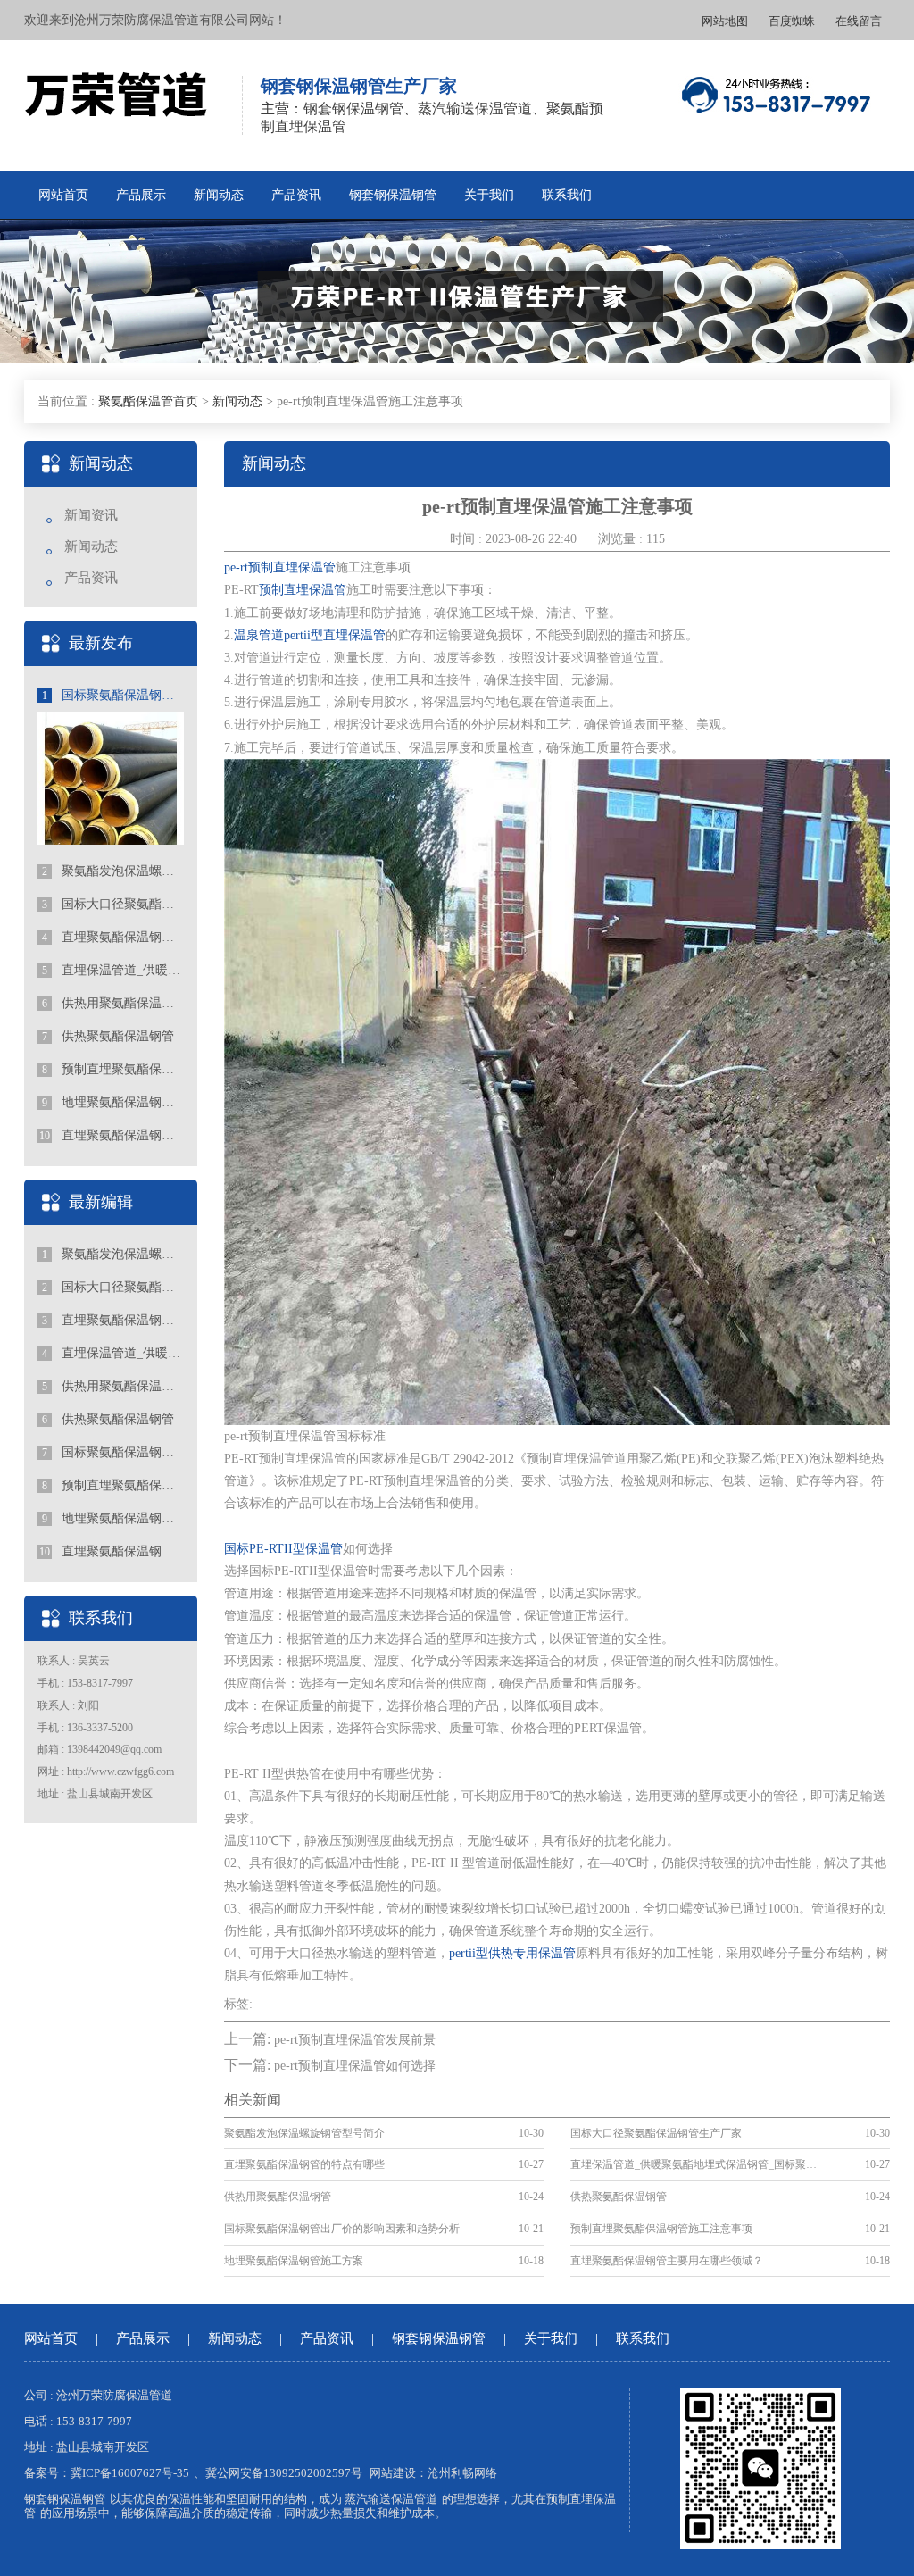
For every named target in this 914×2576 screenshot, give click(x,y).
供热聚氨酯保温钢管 (108, 1036)
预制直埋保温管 (303, 590)
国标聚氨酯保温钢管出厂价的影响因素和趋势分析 (113, 695)
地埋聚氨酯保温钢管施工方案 (113, 1102)
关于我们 (489, 195)
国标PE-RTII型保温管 (283, 1549)
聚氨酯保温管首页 (148, 401)
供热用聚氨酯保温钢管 (113, 1003)
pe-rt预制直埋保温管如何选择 (355, 2066)
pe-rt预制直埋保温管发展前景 (355, 2040)
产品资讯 (296, 195)
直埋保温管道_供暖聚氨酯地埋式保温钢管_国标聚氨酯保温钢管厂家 (113, 970)
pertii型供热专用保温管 (512, 1953)
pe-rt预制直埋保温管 (280, 567)
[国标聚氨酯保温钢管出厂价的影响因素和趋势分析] (111, 777)
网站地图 (725, 21)
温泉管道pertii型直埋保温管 (310, 635)
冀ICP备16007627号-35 (130, 2473)
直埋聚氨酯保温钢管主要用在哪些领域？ (112, 1135)
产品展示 (141, 195)
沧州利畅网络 (462, 2473)
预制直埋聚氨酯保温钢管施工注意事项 (113, 1069)
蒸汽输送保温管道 (391, 2499)
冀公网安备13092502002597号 (284, 2473)
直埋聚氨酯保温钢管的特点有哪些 (113, 937)
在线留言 (859, 21)
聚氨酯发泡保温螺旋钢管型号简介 (113, 871)
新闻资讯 (91, 515)
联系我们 (567, 195)
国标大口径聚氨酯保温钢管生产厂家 (113, 904)
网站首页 (63, 195)
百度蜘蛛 (792, 21)
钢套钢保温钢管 (393, 195)
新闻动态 (219, 195)
